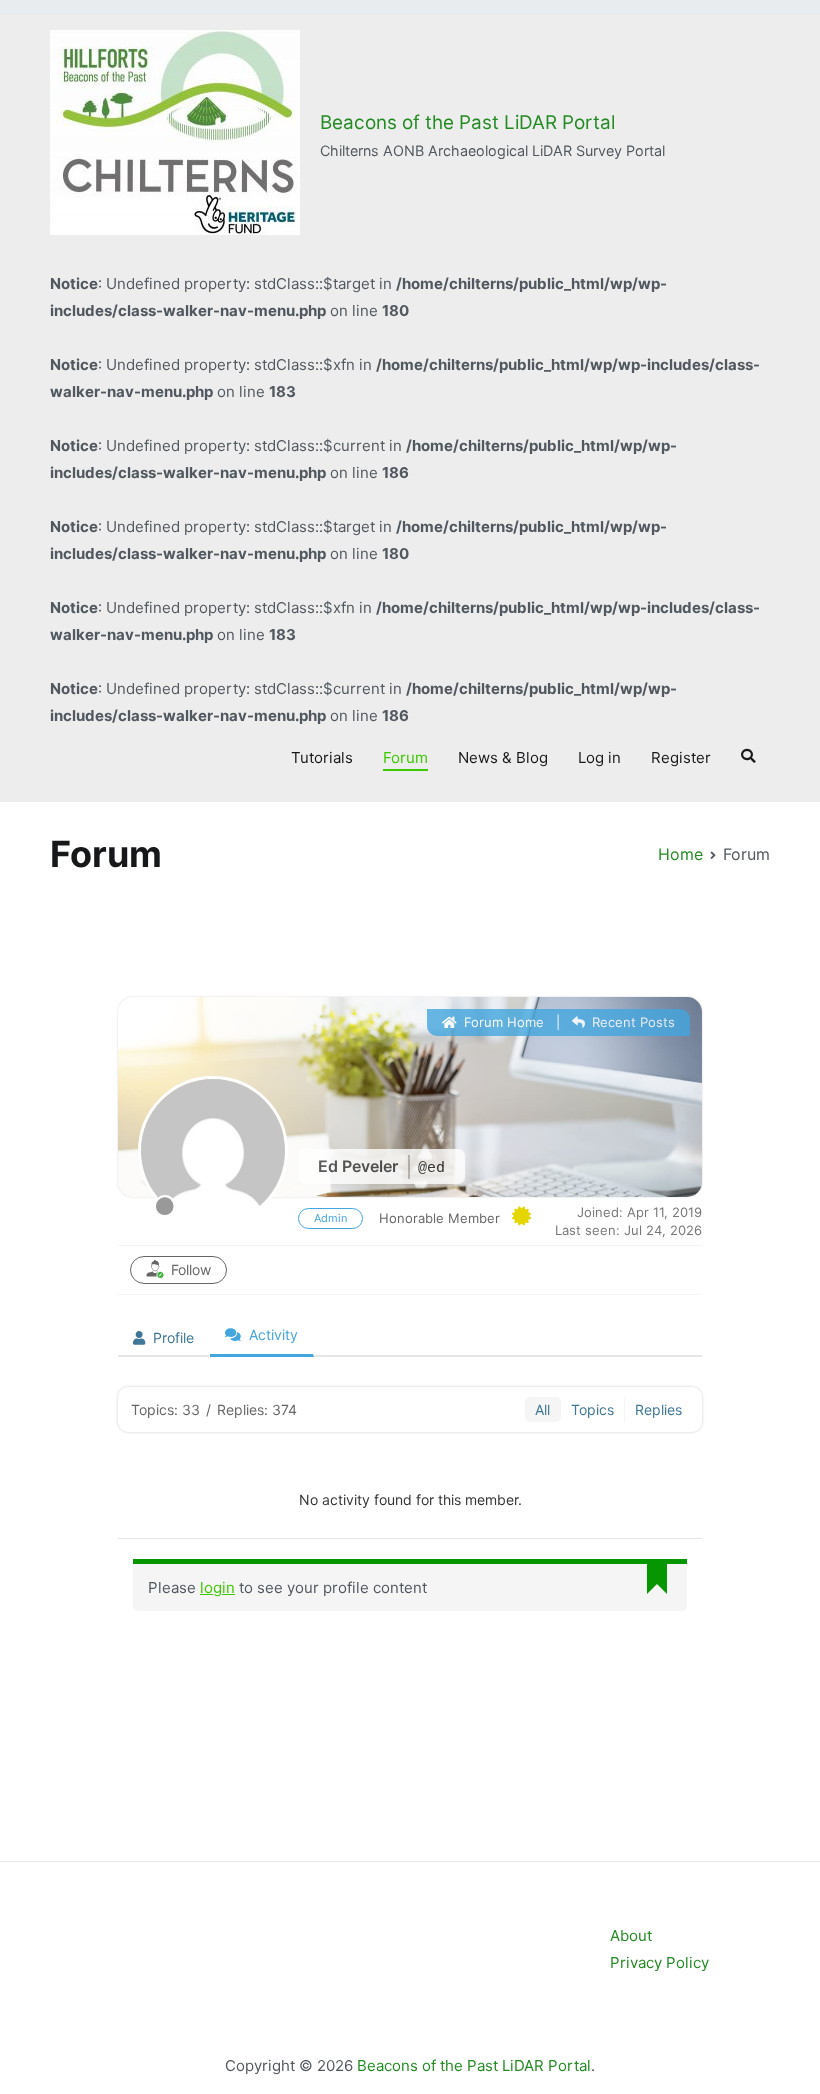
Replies (658, 1409)
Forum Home (502, 1022)
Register (681, 757)
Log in (599, 757)
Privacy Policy (659, 1962)
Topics (592, 1409)
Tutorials (322, 757)
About (631, 1935)
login (217, 1587)
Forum (405, 757)
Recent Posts (631, 1022)
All (542, 1409)
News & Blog (503, 757)
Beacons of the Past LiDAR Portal (467, 122)
